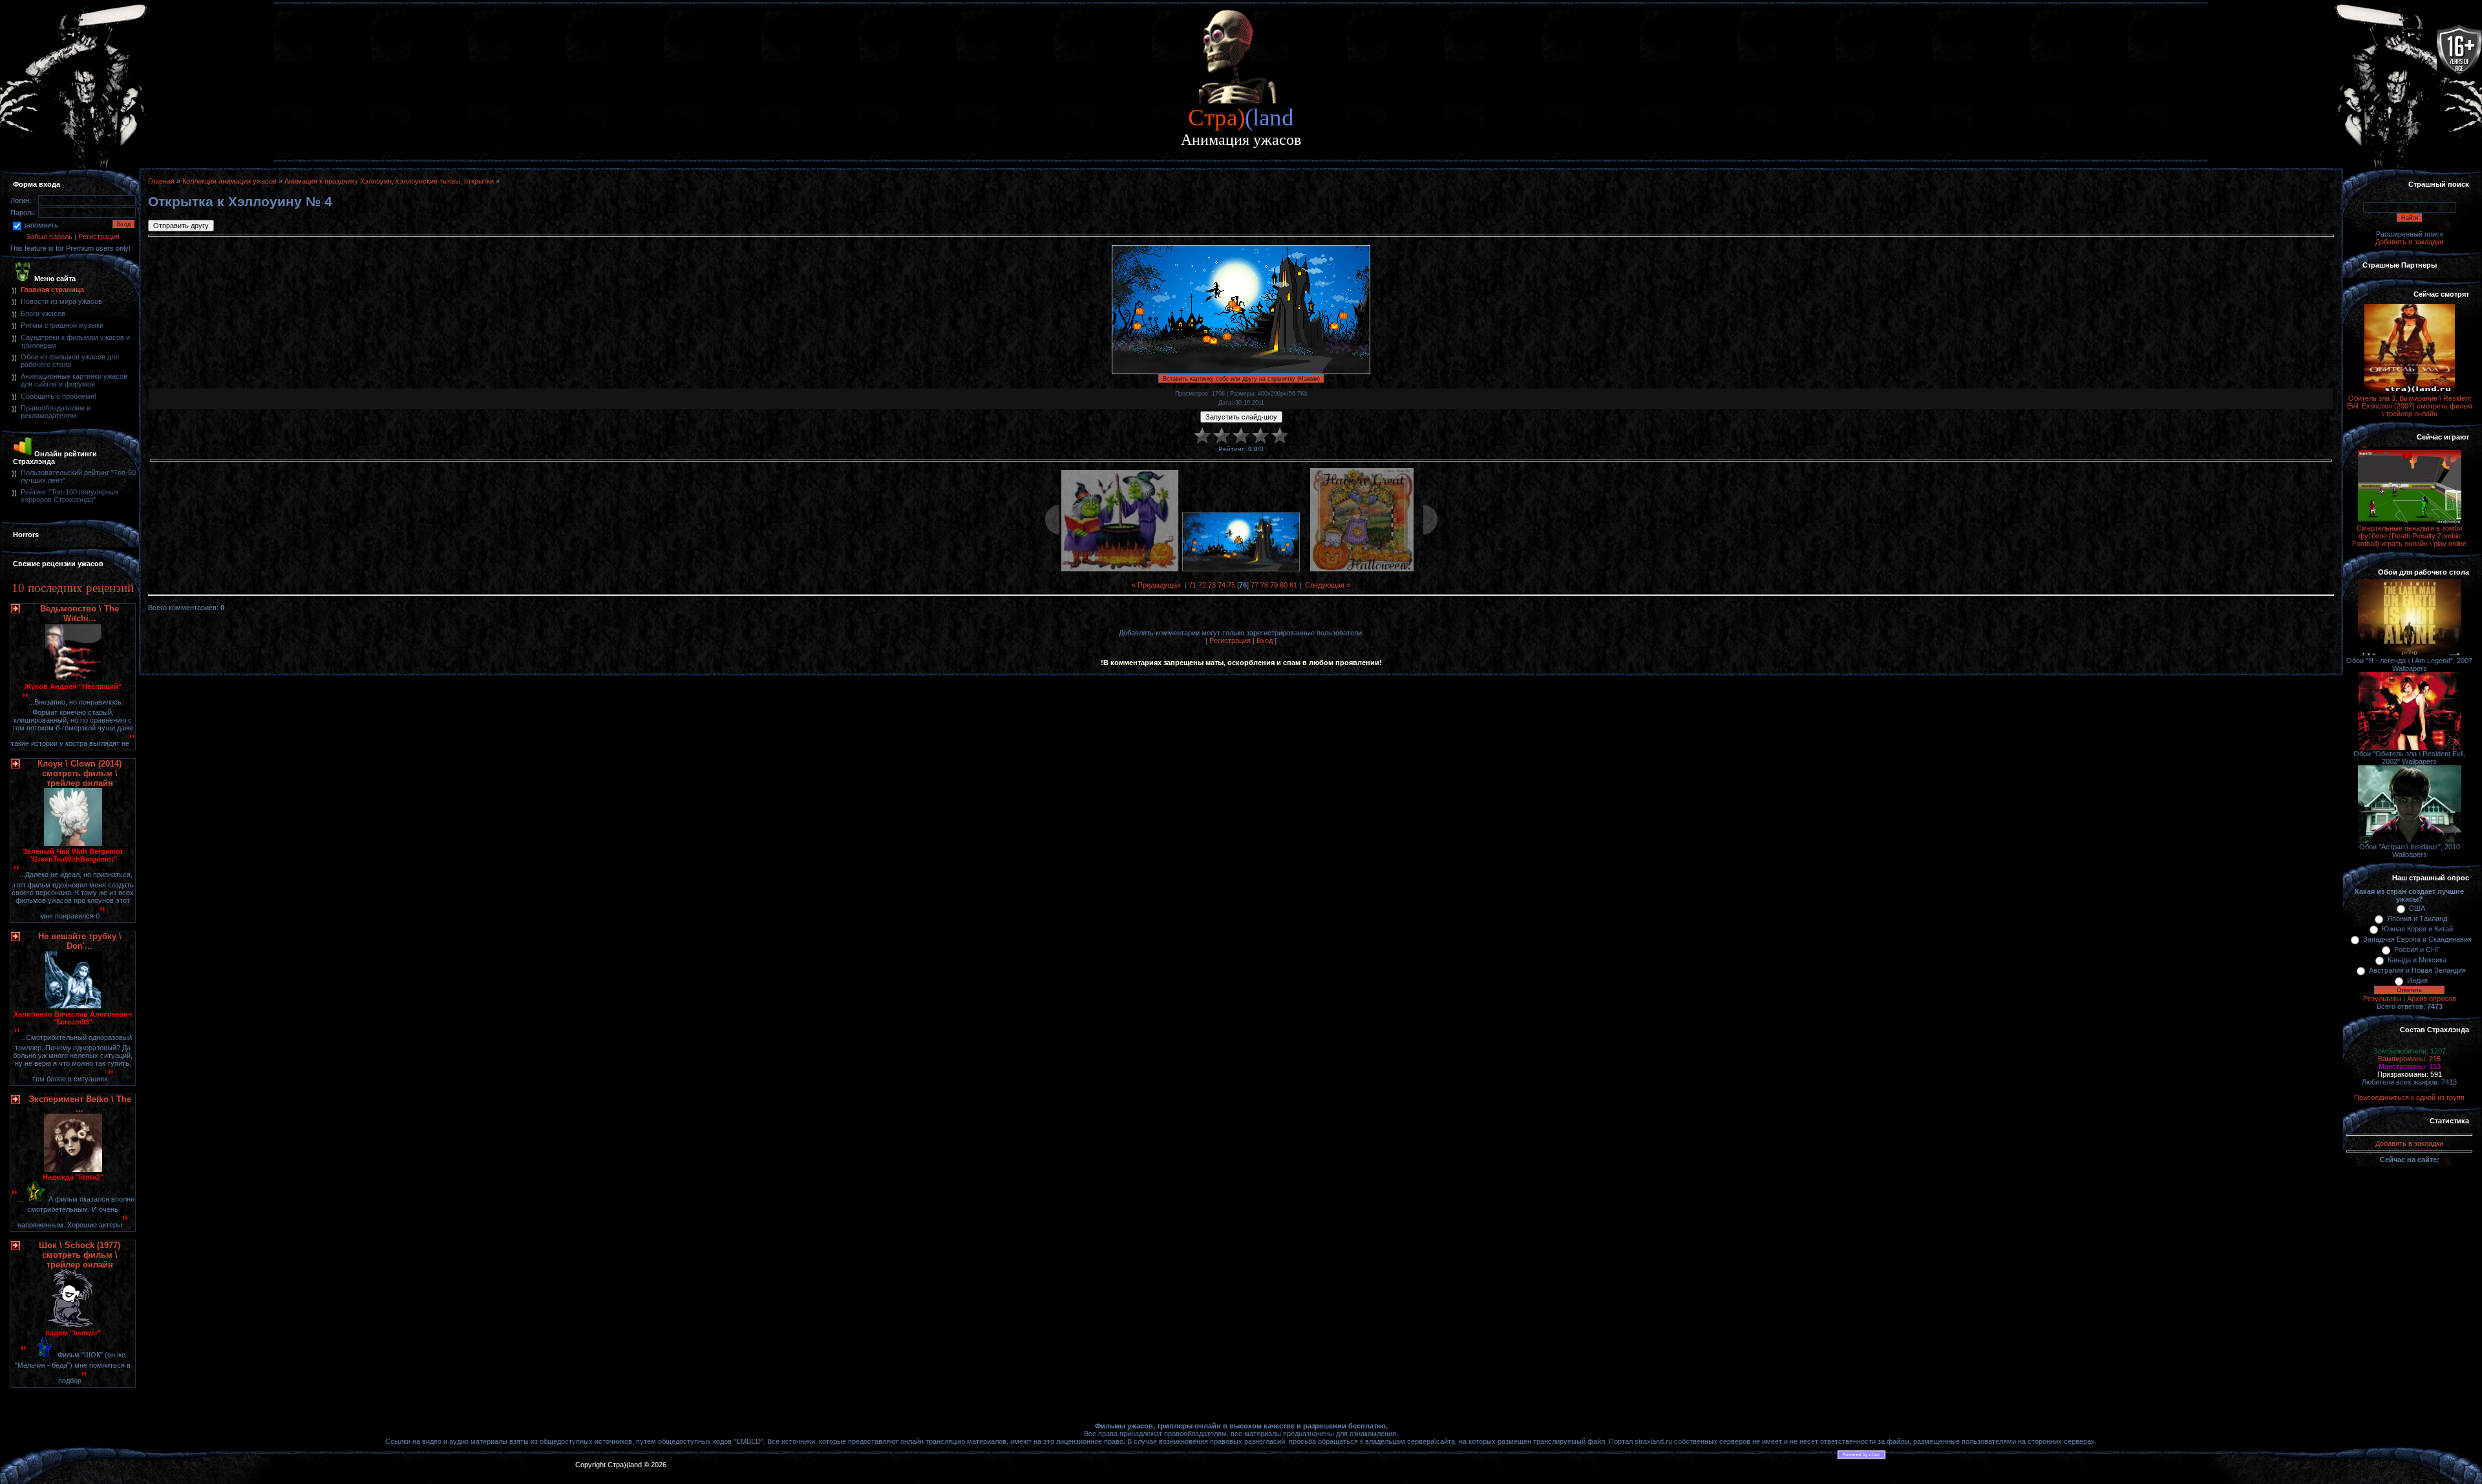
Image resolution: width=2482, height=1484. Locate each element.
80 (1284, 585)
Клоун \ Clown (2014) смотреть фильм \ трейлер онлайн (80, 773)
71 (1193, 585)
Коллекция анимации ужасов (229, 181)
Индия (2417, 980)
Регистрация (99, 237)
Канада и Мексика (2417, 960)
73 (1212, 585)
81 (1293, 585)
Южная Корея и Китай (2417, 929)
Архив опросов (2432, 999)
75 (1231, 585)
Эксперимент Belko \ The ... (80, 1104)
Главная (161, 181)
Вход (1265, 641)
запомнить (41, 225)
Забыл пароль (49, 237)
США (2417, 908)
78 (1264, 585)
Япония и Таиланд (2417, 918)
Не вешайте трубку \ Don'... (80, 941)
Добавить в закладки (2409, 242)
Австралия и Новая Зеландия (2417, 970)
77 (1255, 585)
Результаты (2382, 999)
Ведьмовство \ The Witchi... (80, 613)
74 (1222, 585)
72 (1202, 585)
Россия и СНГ (2417, 949)
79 (1274, 585)
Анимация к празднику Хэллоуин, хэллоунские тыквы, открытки (389, 181)
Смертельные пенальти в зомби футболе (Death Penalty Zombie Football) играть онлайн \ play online (2409, 536)
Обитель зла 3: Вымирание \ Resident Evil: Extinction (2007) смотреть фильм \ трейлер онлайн (2410, 406)
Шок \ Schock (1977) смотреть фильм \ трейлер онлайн (80, 1255)
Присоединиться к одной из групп (2409, 1097)
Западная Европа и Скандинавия (2417, 939)
